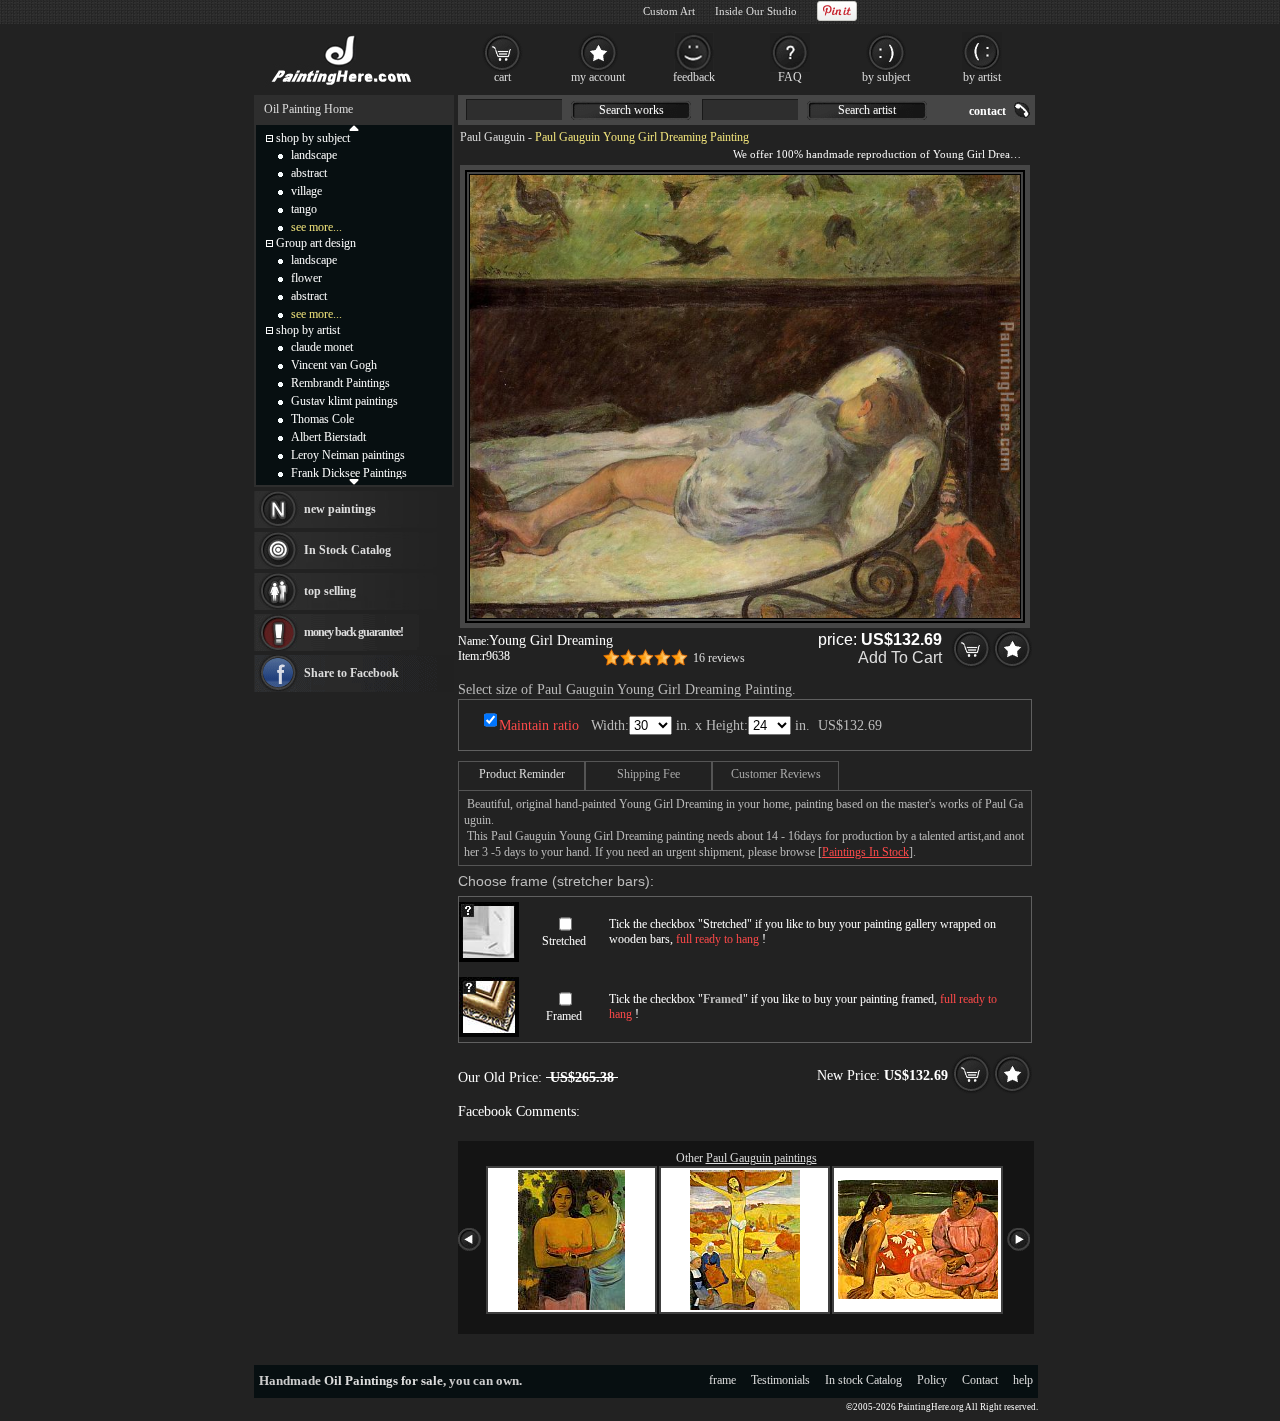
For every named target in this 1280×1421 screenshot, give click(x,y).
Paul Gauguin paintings (761, 1158)
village (306, 191)
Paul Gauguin (492, 137)
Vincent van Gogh (334, 365)
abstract (309, 173)
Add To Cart (900, 657)
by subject (886, 77)
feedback (694, 77)
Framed (564, 1016)
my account (598, 77)
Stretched (564, 941)
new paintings (340, 509)
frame (722, 1380)
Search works (631, 110)
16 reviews (719, 658)
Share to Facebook (351, 673)
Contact (980, 1380)
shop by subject (313, 138)
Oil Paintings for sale (383, 1380)
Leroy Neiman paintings (348, 455)
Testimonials (780, 1380)
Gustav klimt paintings (344, 401)
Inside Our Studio (756, 11)
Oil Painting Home (308, 109)
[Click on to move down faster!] (354, 481)
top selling (330, 591)
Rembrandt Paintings (340, 383)
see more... (316, 227)
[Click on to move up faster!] (354, 127)
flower (306, 278)
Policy (932, 1380)
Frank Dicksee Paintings (349, 473)
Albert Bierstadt (328, 437)
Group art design (316, 243)
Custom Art (669, 11)
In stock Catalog (863, 1380)
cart (502, 77)
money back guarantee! (353, 632)
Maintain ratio (539, 725)
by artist (982, 77)
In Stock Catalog (347, 550)
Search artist (867, 110)
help (1023, 1380)
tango (304, 209)
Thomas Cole (322, 419)
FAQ (790, 77)
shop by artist (308, 330)
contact (987, 111)
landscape (314, 155)
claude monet (322, 347)
